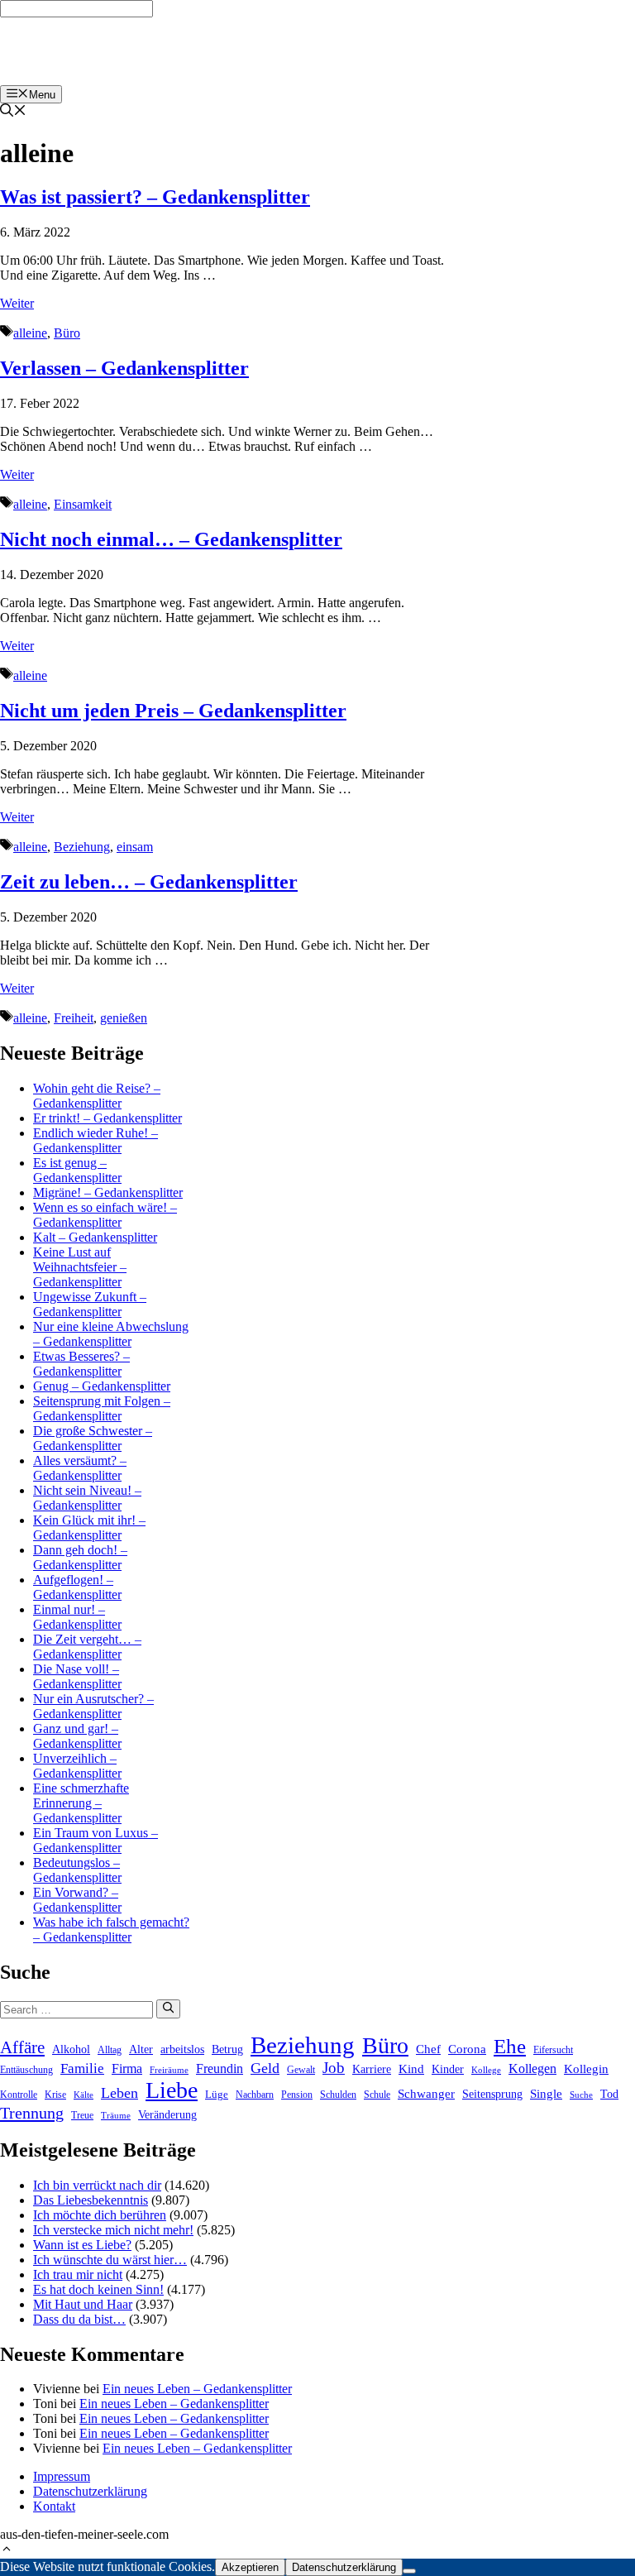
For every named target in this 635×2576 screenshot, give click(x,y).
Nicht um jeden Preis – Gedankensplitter (173, 711)
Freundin (220, 2068)
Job (334, 2068)
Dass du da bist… (79, 2319)
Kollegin (586, 2069)
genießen (124, 1018)
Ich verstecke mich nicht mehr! (113, 2230)
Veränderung (167, 2114)
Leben (119, 2093)
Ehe (510, 2046)
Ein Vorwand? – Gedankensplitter (77, 1900)
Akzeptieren (250, 2567)
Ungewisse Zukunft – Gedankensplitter (90, 1304)
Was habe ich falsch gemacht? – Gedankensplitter (111, 1930)
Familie (82, 2068)
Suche (581, 2095)
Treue (82, 2116)
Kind (411, 2069)
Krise (55, 2095)
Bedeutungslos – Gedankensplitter (77, 1870)
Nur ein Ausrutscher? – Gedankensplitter (93, 1706)
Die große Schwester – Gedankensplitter (93, 1438)
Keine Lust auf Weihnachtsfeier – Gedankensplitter (80, 1267)
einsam (135, 847)
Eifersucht (553, 2050)
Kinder (448, 2069)
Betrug (227, 2049)
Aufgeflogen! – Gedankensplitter (77, 1587)
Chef (428, 2049)
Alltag (110, 2050)
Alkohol (71, 2049)
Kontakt (54, 2506)
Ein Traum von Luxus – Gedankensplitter (95, 1840)
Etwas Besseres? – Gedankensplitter (81, 1364)
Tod (609, 2094)
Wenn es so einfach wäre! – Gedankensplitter (105, 1215)
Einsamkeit (83, 504)
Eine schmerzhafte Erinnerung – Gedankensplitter (81, 1803)
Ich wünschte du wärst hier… (110, 2260)
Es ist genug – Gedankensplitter (77, 1170)
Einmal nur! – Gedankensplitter (77, 1617)
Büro (67, 333)
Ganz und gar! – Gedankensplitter (77, 1736)
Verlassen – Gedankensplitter (124, 368)
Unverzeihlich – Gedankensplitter (77, 1766)
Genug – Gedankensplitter (102, 1386)
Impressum (62, 2476)
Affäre (22, 2047)
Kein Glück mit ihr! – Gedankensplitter (89, 1527)
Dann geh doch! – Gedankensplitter (80, 1557)
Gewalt (301, 2070)
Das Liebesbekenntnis (91, 2200)
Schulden (338, 2095)
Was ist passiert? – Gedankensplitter (155, 197)
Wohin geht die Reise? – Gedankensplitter (97, 1096)
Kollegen (532, 2068)
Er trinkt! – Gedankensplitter (107, 1118)
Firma (127, 2068)
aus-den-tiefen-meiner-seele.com (101, 51)
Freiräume (169, 2070)
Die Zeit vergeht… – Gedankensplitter (87, 1647)
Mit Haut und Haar (83, 2304)
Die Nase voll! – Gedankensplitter (77, 1676)
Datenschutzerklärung (90, 2491)
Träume (116, 2116)
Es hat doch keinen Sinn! (98, 2289)
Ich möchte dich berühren (100, 2215)
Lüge (217, 2094)
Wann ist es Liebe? (82, 2245)
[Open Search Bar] (13, 112)
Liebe (172, 2090)
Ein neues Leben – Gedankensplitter (197, 2389)
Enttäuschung (26, 2070)
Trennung (32, 2113)
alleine (30, 333)
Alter (141, 2049)
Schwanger (426, 2094)
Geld (265, 2068)
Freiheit (74, 1018)
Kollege (486, 2070)
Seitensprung (492, 2094)
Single (546, 2094)
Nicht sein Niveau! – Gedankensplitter (87, 1498)
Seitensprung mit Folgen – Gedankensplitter (102, 1408)
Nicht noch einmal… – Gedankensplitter (171, 539)
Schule (377, 2095)
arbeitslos (182, 2049)
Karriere (372, 2069)
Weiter (17, 303)
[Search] (168, 2009)
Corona (467, 2049)
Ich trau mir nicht (78, 2274)
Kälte (84, 2095)
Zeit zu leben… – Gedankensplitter (149, 882)
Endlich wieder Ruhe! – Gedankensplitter (95, 1140)
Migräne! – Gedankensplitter (108, 1192)
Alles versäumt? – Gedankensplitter (80, 1468)
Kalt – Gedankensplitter (95, 1237)
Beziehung (82, 847)
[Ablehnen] (409, 2571)
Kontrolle (19, 2095)
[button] (7, 2551)
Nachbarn (255, 2095)
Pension (297, 2095)
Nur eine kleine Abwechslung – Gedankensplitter (111, 1334)
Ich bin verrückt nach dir (97, 2185)
